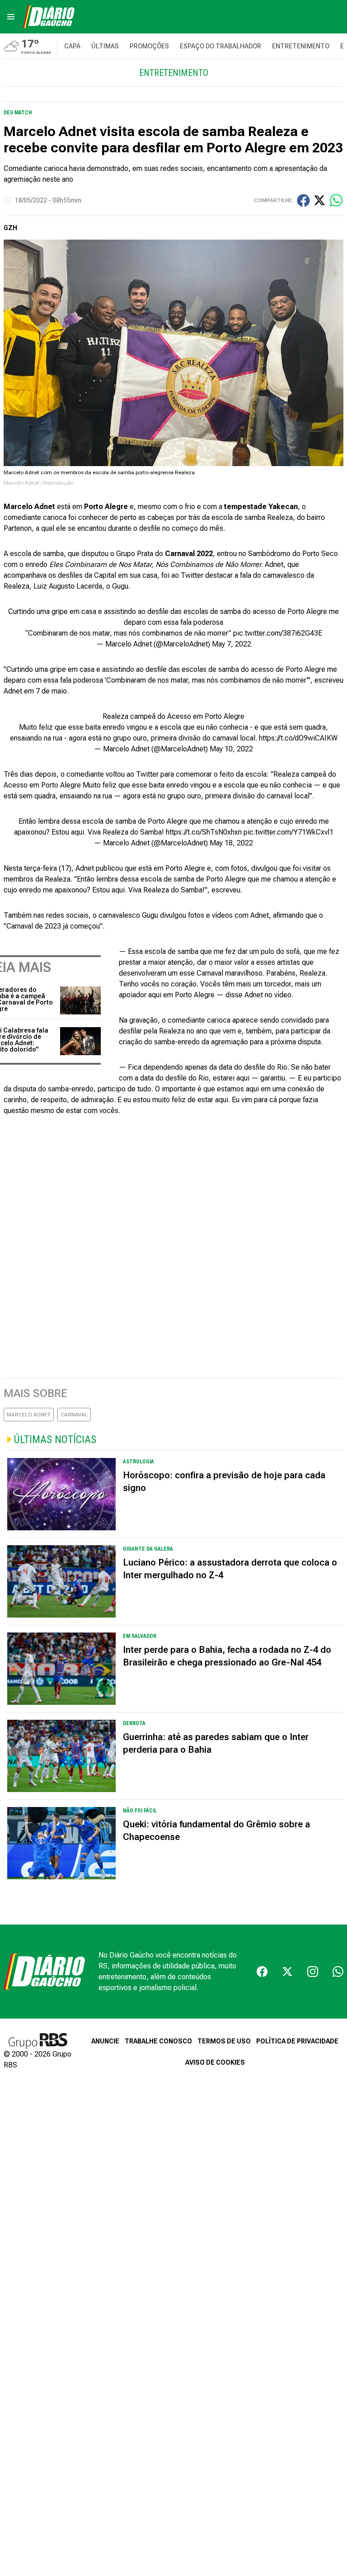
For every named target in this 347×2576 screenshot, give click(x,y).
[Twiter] (287, 1972)
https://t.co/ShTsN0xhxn (204, 832)
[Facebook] (262, 1972)
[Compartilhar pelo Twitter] (319, 200)
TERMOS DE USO (224, 2041)
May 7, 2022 (232, 644)
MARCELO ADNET (29, 1415)
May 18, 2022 (231, 843)
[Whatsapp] (338, 1972)
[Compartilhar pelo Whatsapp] (336, 200)
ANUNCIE (105, 2041)
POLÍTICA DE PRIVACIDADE (297, 2041)
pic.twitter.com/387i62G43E (278, 633)
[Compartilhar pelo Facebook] (303, 201)
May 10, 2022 (231, 749)
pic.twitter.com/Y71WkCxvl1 (288, 832)
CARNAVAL (74, 1415)
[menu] (11, 17)
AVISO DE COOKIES (215, 2062)
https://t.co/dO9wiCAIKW (298, 738)
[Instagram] (313, 1972)
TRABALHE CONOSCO (158, 2041)
